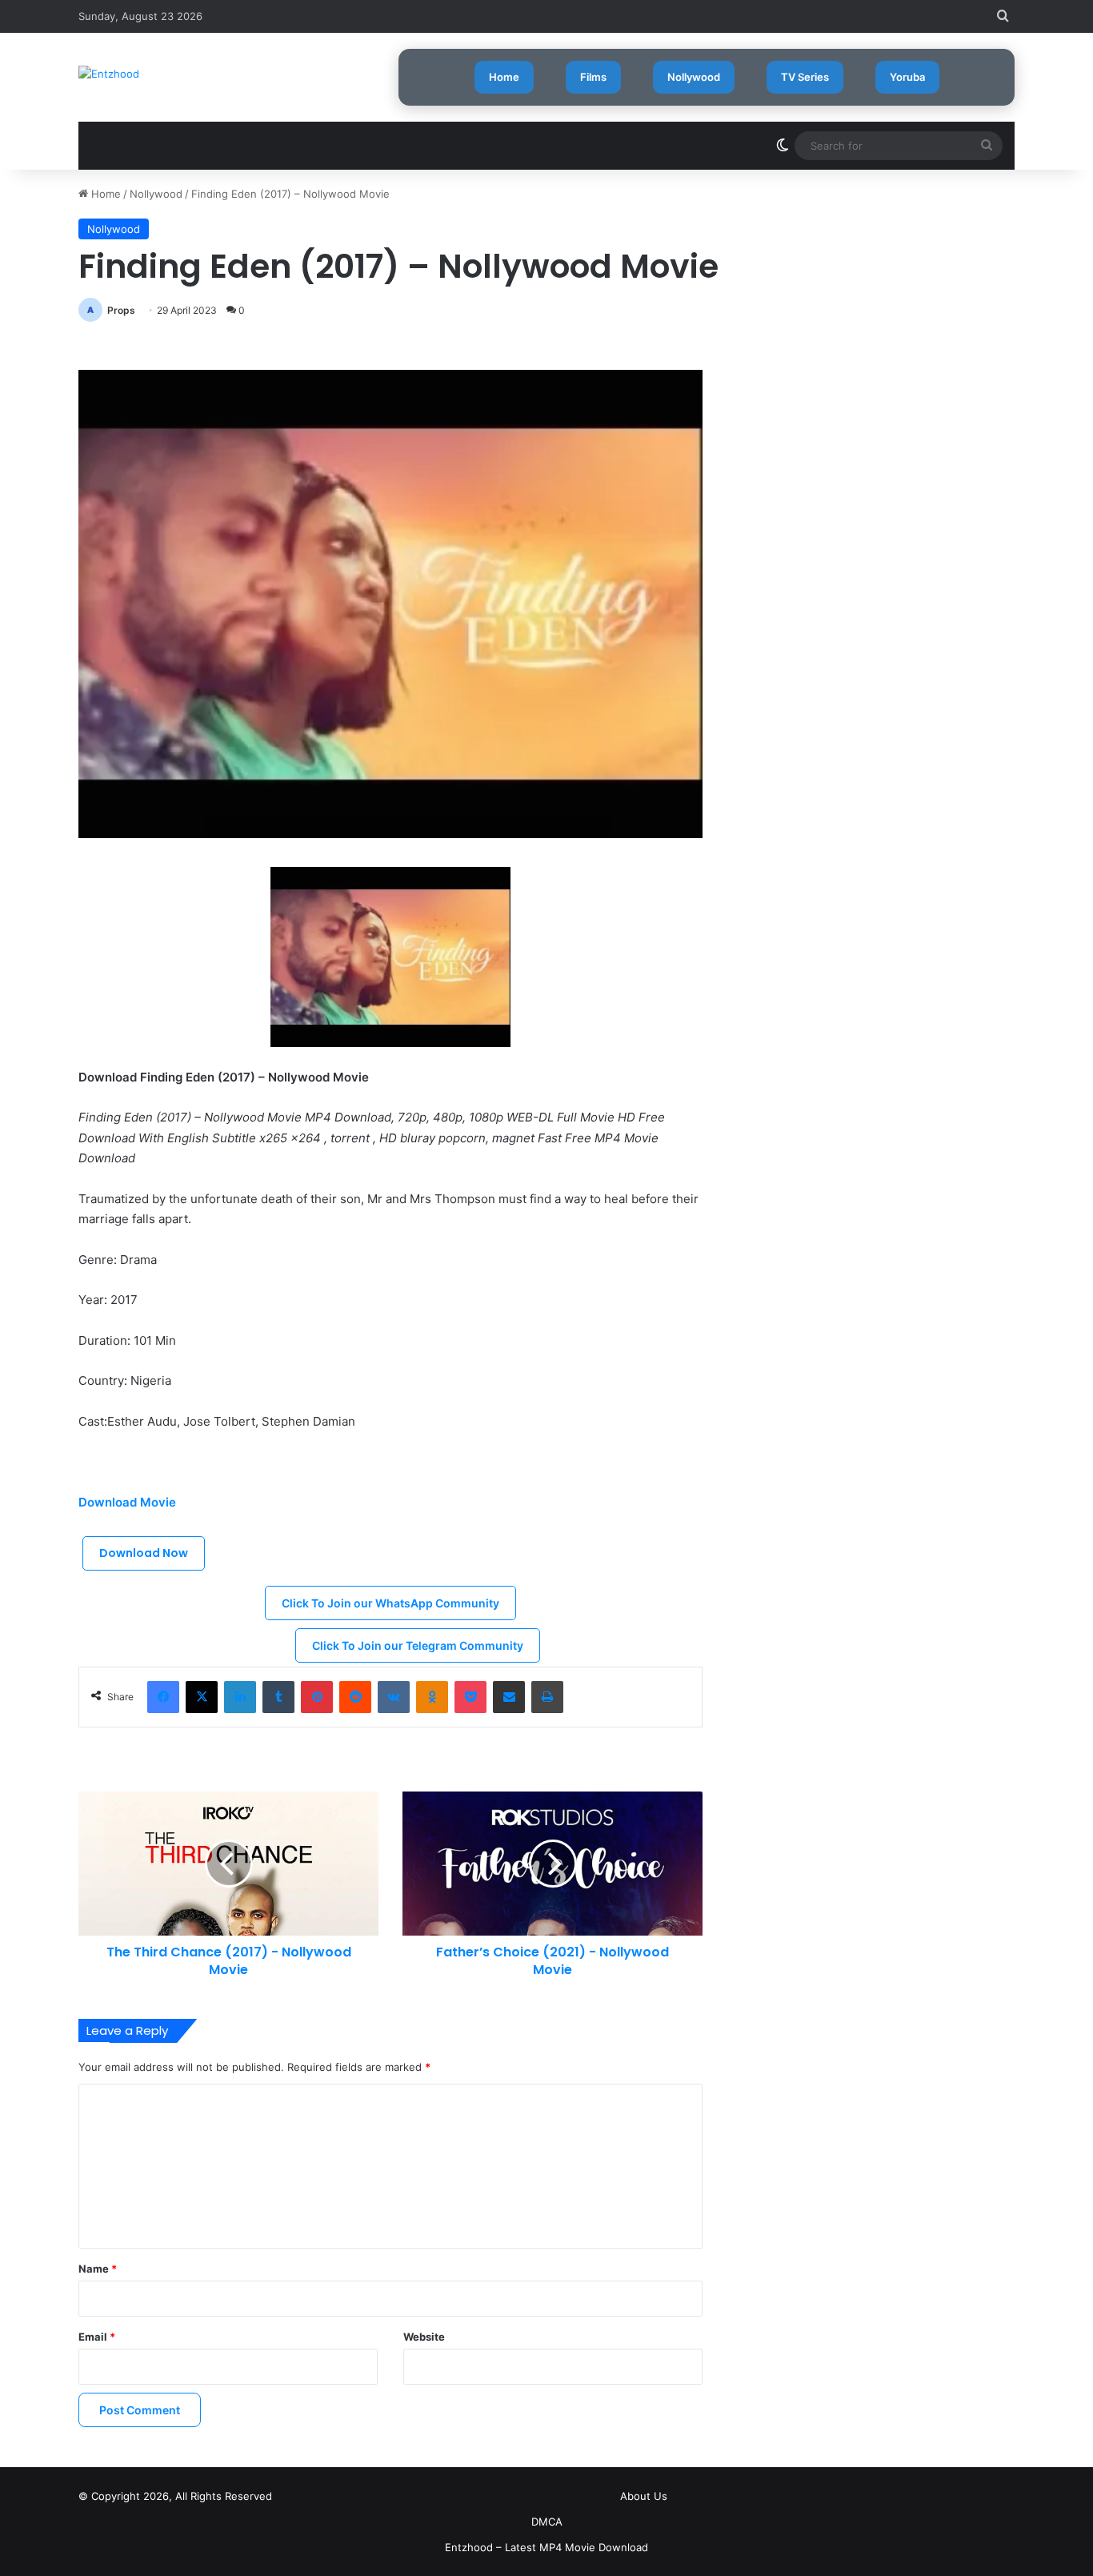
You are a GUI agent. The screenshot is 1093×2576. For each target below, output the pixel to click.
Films (593, 77)
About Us (644, 2496)
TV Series (805, 77)
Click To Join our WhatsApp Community (390, 1603)
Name (98, 2269)
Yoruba (907, 77)
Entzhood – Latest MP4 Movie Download (546, 2547)
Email (97, 2337)
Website (424, 2337)
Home (504, 77)
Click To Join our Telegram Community (418, 1645)
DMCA (547, 2522)
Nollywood (694, 77)
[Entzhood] (109, 74)
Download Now (144, 1553)
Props (121, 310)
